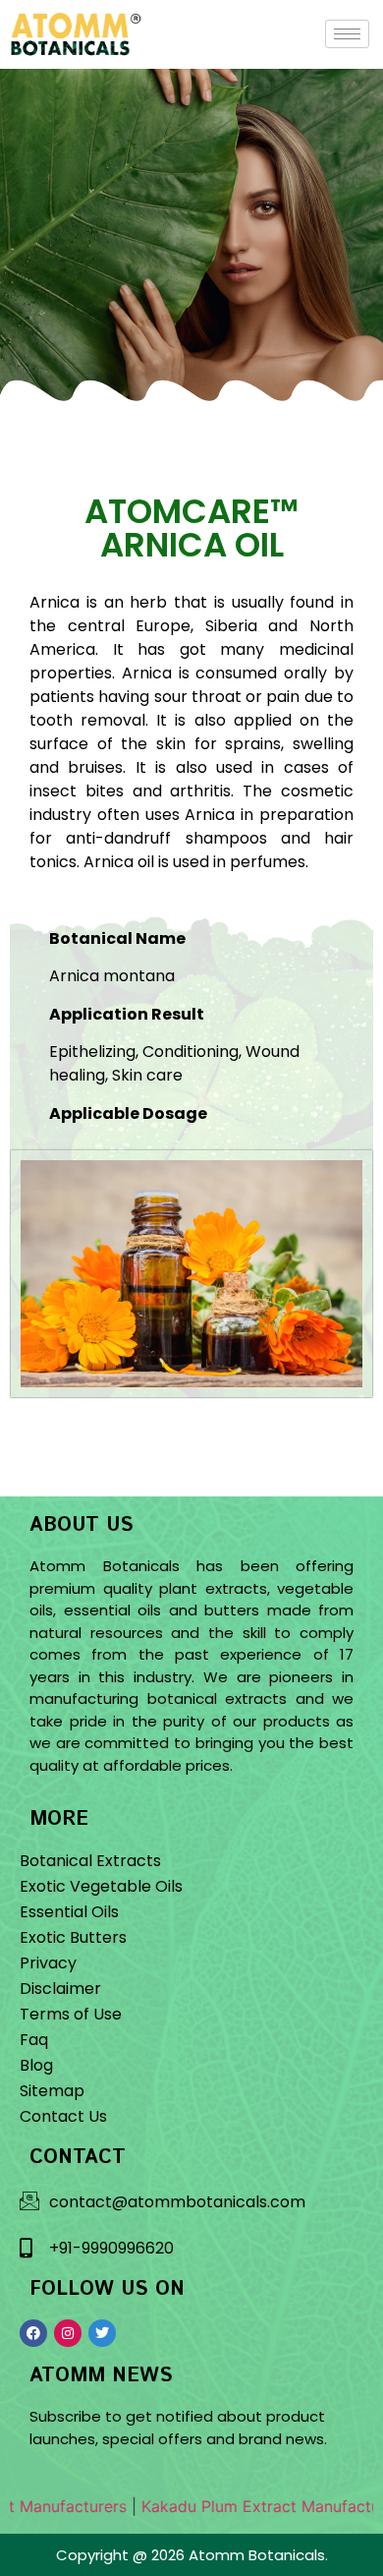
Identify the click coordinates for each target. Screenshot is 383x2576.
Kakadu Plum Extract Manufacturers (228, 2506)
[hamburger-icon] (347, 34)
